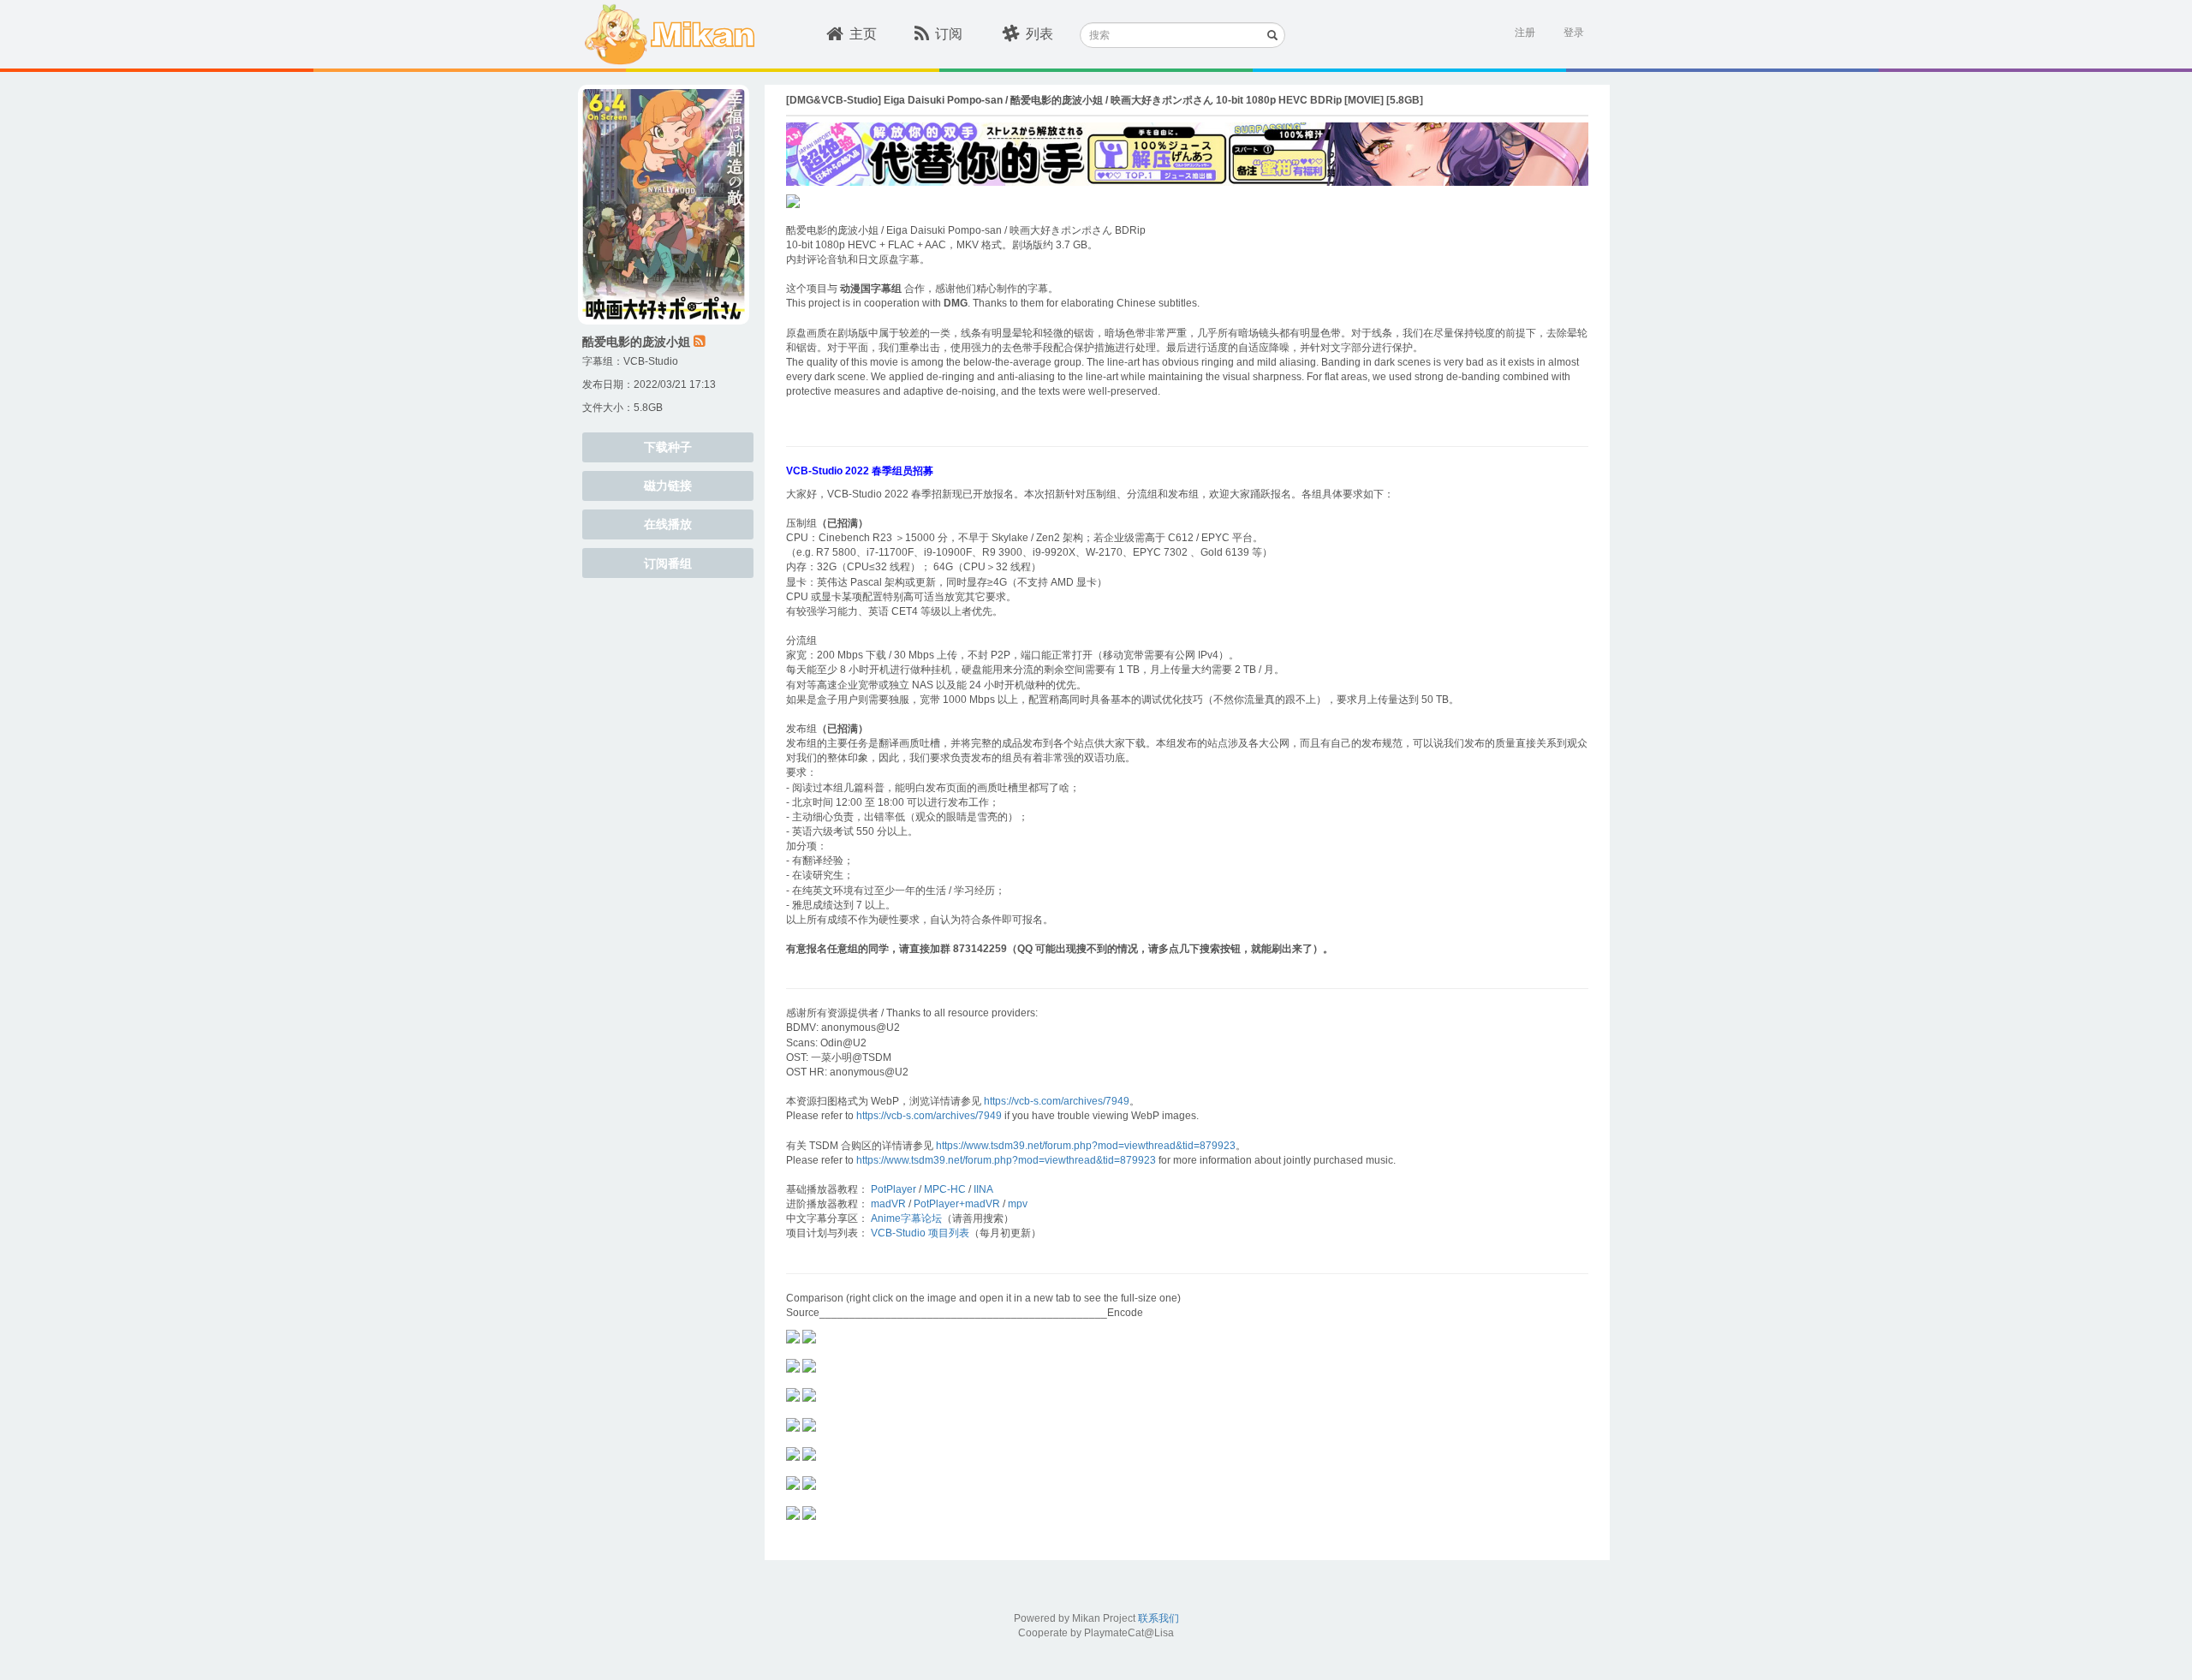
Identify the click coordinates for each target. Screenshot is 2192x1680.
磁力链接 (668, 486)
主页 (863, 34)
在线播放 (668, 524)
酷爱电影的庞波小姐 (636, 342)
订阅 (949, 34)
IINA (983, 1189)
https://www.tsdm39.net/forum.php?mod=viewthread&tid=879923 (1086, 1146)
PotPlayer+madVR (957, 1204)
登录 (1574, 33)
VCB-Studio (651, 361)
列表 (1039, 34)
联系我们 (1159, 1618)
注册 (1525, 33)
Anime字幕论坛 (906, 1218)
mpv (1018, 1204)
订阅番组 (668, 563)
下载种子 (668, 447)
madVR (888, 1204)
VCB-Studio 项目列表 (920, 1233)
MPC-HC (945, 1189)
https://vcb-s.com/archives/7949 (1057, 1101)
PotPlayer (893, 1189)
